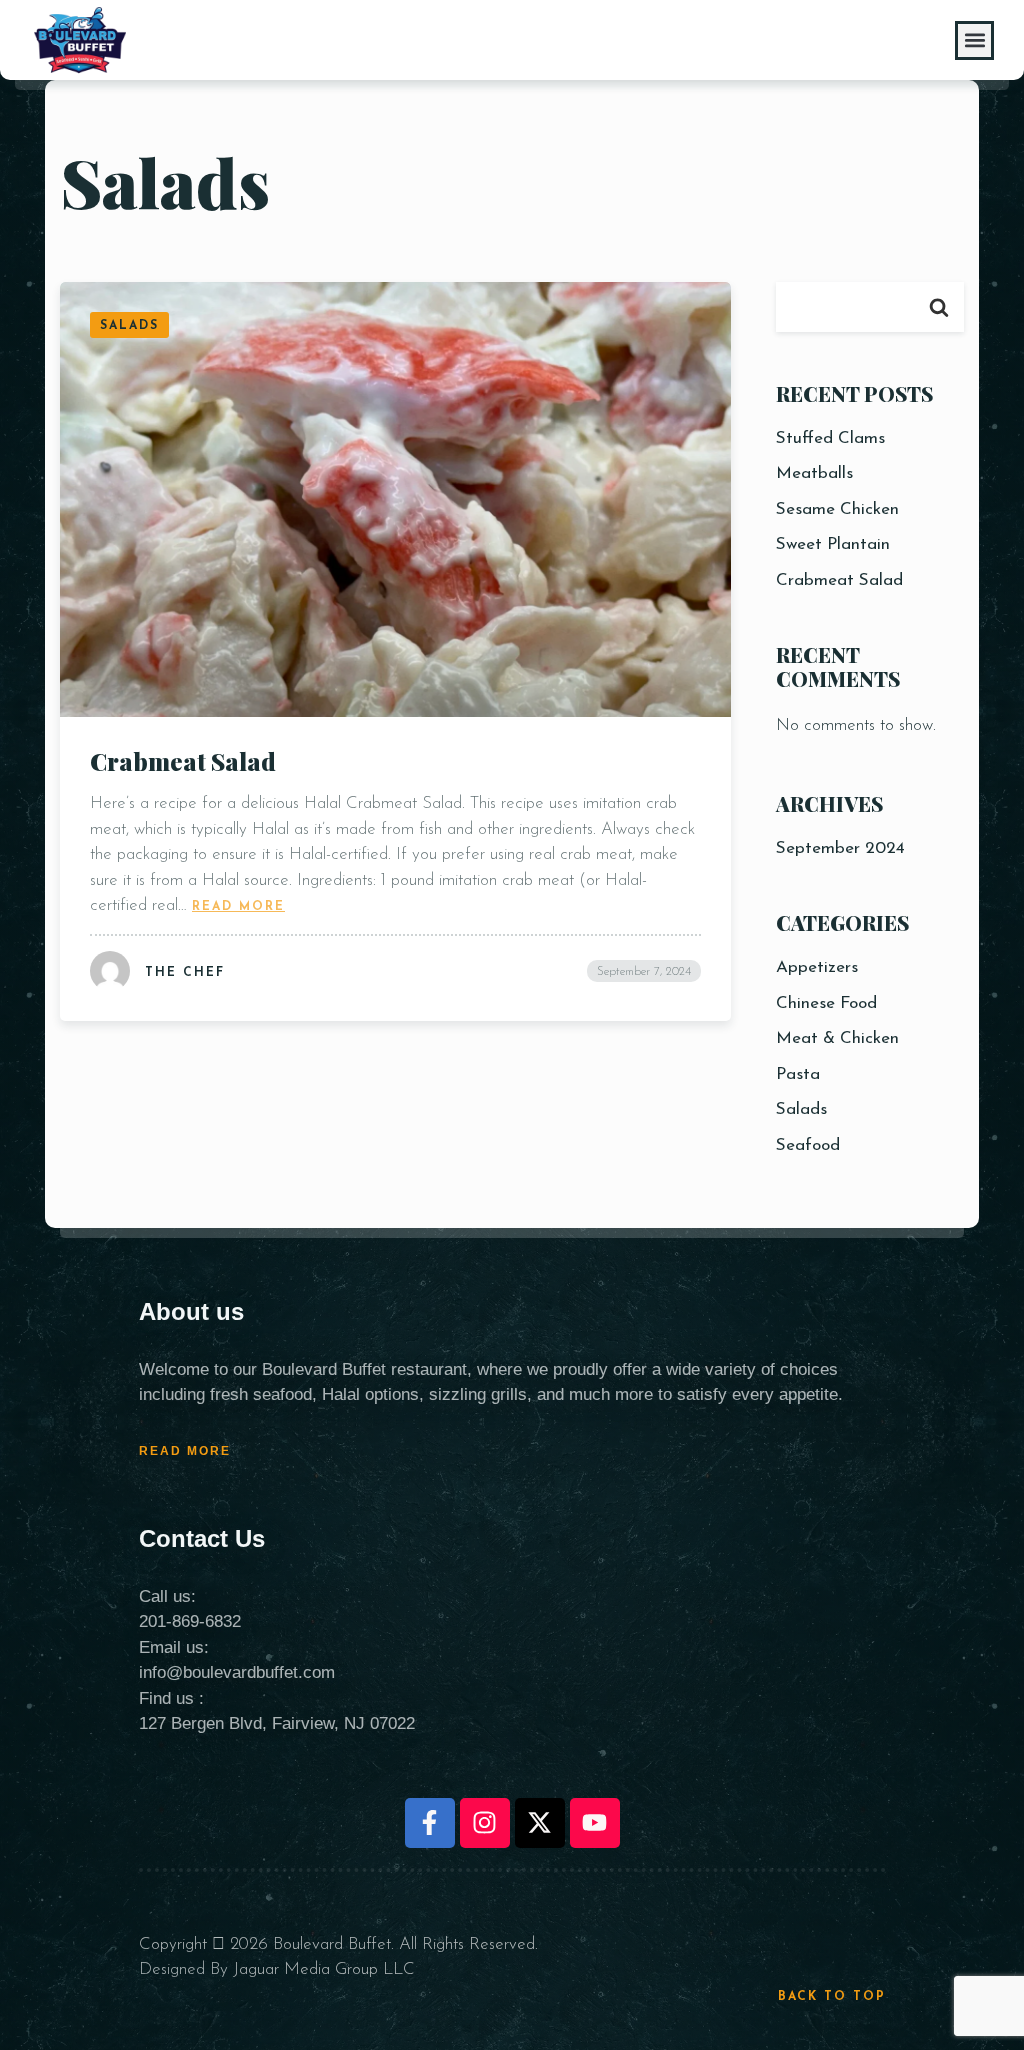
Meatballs (814, 473)
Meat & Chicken (837, 1038)
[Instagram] (485, 1823)
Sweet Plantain (833, 544)
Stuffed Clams (830, 438)
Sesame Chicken (837, 509)
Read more (238, 905)
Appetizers (817, 967)
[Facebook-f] (430, 1823)
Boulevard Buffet (332, 1944)
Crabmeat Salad (183, 761)
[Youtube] (595, 1823)
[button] (974, 40)
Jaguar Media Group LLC (324, 1969)
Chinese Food (826, 1003)
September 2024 (840, 848)
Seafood (808, 1145)
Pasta (798, 1074)
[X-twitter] (540, 1823)
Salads (801, 1109)
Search (939, 307)
